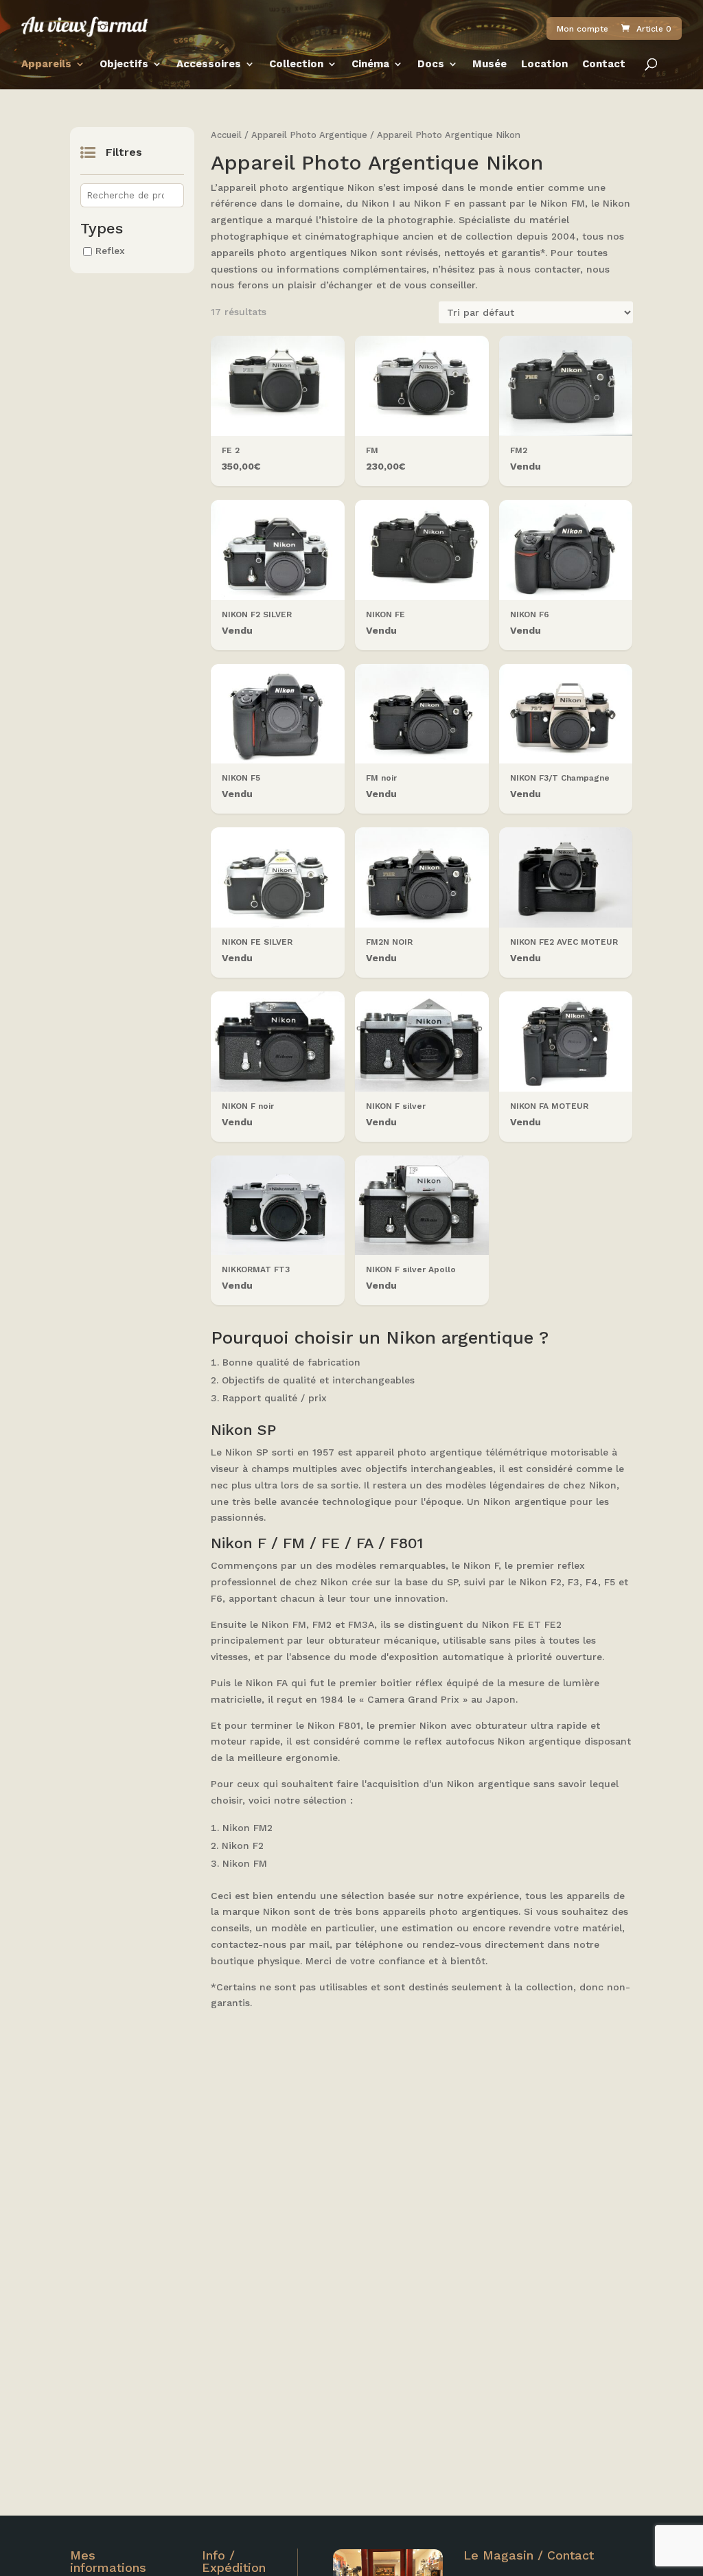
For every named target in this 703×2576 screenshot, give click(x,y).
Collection (296, 65)
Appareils (46, 65)
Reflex (110, 251)
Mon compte (583, 29)
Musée (489, 65)
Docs (431, 65)
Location (544, 65)
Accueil (226, 135)
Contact (604, 65)
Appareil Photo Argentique (309, 135)
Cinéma (370, 65)
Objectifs (124, 65)
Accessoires (209, 65)
